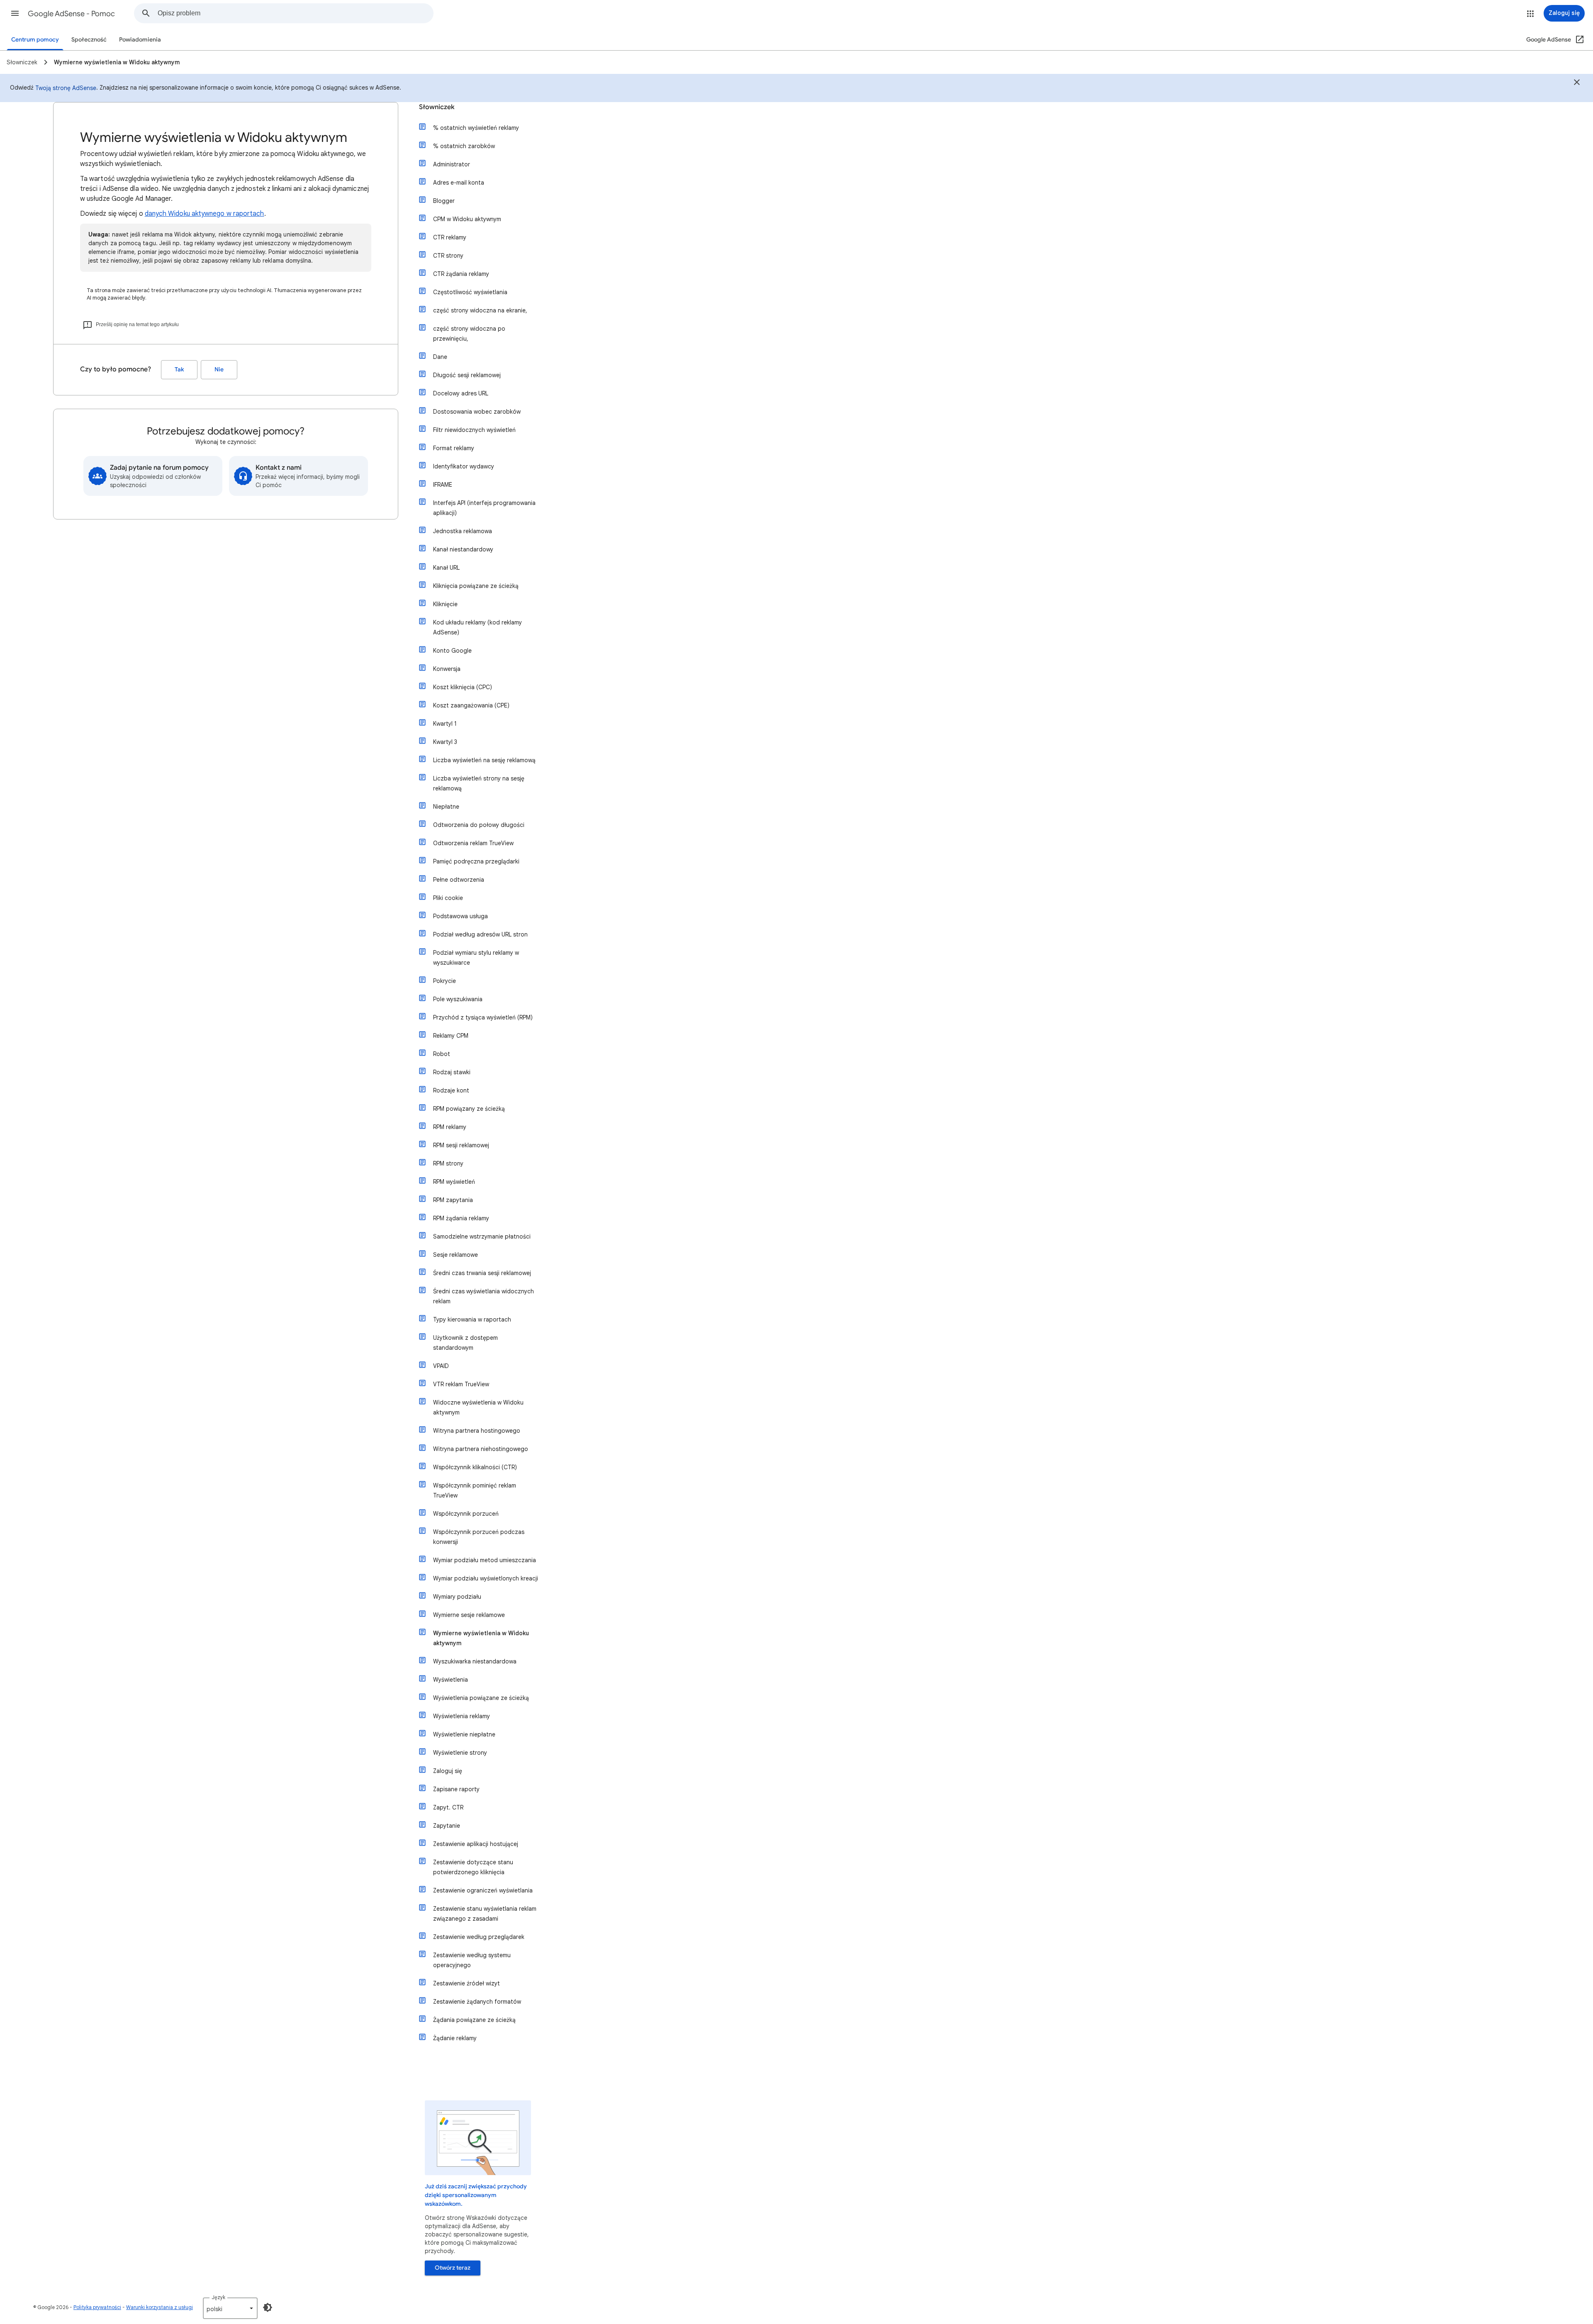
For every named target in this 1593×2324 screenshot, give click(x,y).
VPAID (441, 1366)
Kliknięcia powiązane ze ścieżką (476, 586)
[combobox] (295, 13)
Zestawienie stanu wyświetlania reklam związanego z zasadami (485, 1914)
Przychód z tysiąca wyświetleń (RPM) (483, 1017)
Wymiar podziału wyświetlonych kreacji (486, 1578)
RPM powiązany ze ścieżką (469, 1109)
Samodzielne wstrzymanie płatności (482, 1236)
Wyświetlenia (451, 1680)
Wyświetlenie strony (460, 1753)
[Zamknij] (1577, 83)
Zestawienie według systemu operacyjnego (472, 1960)
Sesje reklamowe (455, 1255)
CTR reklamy (450, 237)
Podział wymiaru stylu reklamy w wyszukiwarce (476, 958)
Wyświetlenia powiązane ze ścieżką (481, 1698)
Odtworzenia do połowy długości (479, 825)
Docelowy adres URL (461, 393)
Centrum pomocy (35, 40)
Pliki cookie (448, 898)
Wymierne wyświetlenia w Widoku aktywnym (481, 1638)
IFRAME (443, 485)
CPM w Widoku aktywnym (467, 219)
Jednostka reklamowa (463, 531)
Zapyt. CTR (448, 1807)
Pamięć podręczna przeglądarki (476, 861)
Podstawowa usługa (460, 916)
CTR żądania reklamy (461, 274)
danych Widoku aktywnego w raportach (205, 214)
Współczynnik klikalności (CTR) (475, 1467)
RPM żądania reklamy (461, 1218)
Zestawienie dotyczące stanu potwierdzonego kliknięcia (473, 1867)
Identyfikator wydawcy (464, 466)
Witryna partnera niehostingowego (481, 1449)
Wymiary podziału (457, 1597)
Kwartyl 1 (445, 724)
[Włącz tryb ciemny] (268, 2307)
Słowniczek (437, 107)
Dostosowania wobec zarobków (477, 412)
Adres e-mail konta (459, 183)
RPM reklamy (450, 1127)
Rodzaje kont (451, 1090)
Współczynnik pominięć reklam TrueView (475, 1490)
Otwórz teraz (453, 2268)
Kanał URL (446, 568)
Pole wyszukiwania (458, 999)
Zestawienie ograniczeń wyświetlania (483, 1890)
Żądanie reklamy (455, 2038)
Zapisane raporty (456, 1789)
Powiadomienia (140, 40)
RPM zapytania (453, 1200)
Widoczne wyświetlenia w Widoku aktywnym (478, 1407)
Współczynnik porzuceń (466, 1514)
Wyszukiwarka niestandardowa (475, 1661)
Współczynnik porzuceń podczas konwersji (479, 1537)
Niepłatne (446, 807)
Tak (179, 369)
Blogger (444, 201)
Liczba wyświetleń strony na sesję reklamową (479, 783)
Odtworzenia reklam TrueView (473, 843)
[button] (15, 13)
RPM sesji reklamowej (461, 1145)
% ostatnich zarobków (464, 146)
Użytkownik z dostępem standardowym (465, 1343)
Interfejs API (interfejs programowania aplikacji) (484, 508)
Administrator (452, 164)
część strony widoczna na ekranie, (480, 310)
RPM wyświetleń (454, 1182)
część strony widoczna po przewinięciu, (469, 334)
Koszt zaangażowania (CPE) (471, 705)
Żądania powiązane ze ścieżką (474, 2020)
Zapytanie (447, 1826)
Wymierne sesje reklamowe (469, 1615)
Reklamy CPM (451, 1036)
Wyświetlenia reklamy (462, 1716)
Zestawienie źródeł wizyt (466, 1983)
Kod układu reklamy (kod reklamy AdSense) (477, 627)
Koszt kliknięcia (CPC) (463, 687)
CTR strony (448, 256)
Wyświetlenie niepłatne (464, 1734)
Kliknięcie (445, 604)
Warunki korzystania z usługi (160, 2307)
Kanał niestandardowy (463, 549)
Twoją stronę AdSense (66, 88)
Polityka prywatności (97, 2307)
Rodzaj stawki (452, 1072)
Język (218, 2297)
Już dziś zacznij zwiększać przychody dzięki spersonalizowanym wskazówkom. (476, 2195)
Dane (440, 357)
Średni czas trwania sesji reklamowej (482, 1273)
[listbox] (230, 2308)
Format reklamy (454, 448)
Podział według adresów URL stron (480, 934)
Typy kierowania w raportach (472, 1319)
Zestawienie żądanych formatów (477, 2002)
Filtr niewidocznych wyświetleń (474, 430)
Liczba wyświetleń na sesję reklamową (484, 760)
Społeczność (89, 40)
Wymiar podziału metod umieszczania (485, 1560)
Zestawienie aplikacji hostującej (476, 1844)
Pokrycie (445, 981)
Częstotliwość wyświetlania (470, 292)
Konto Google (452, 651)
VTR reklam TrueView (461, 1384)
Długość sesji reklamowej (467, 375)
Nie (219, 369)
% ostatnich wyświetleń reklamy (476, 128)
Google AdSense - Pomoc (71, 14)
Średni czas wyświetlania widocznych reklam (484, 1296)
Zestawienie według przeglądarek (479, 1937)
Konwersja (447, 669)
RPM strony (448, 1163)
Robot (442, 1054)
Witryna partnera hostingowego (477, 1431)
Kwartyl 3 (445, 742)
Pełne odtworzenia (459, 880)
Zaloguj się (448, 1771)
